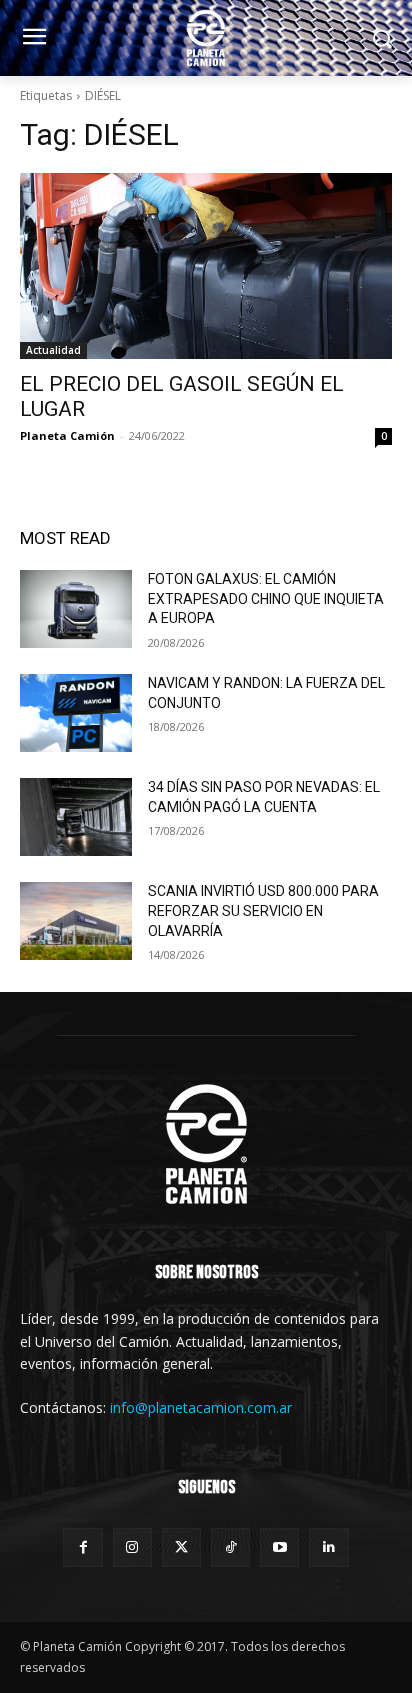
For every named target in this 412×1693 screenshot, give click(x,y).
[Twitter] (181, 1547)
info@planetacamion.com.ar (201, 1407)
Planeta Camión (67, 435)
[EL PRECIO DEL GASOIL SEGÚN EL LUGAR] (206, 266)
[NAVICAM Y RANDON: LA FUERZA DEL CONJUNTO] (76, 713)
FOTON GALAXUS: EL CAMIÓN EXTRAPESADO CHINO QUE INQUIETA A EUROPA (266, 598)
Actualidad (53, 350)
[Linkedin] (328, 1547)
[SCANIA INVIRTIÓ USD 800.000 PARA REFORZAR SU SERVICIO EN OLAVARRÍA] (76, 921)
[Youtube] (279, 1547)
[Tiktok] (230, 1547)
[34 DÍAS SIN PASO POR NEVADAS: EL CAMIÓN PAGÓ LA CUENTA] (76, 817)
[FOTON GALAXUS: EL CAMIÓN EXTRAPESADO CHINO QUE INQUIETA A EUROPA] (76, 609)
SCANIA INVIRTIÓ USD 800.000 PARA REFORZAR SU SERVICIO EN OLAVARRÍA (263, 910)
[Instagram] (132, 1547)
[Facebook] (82, 1547)
